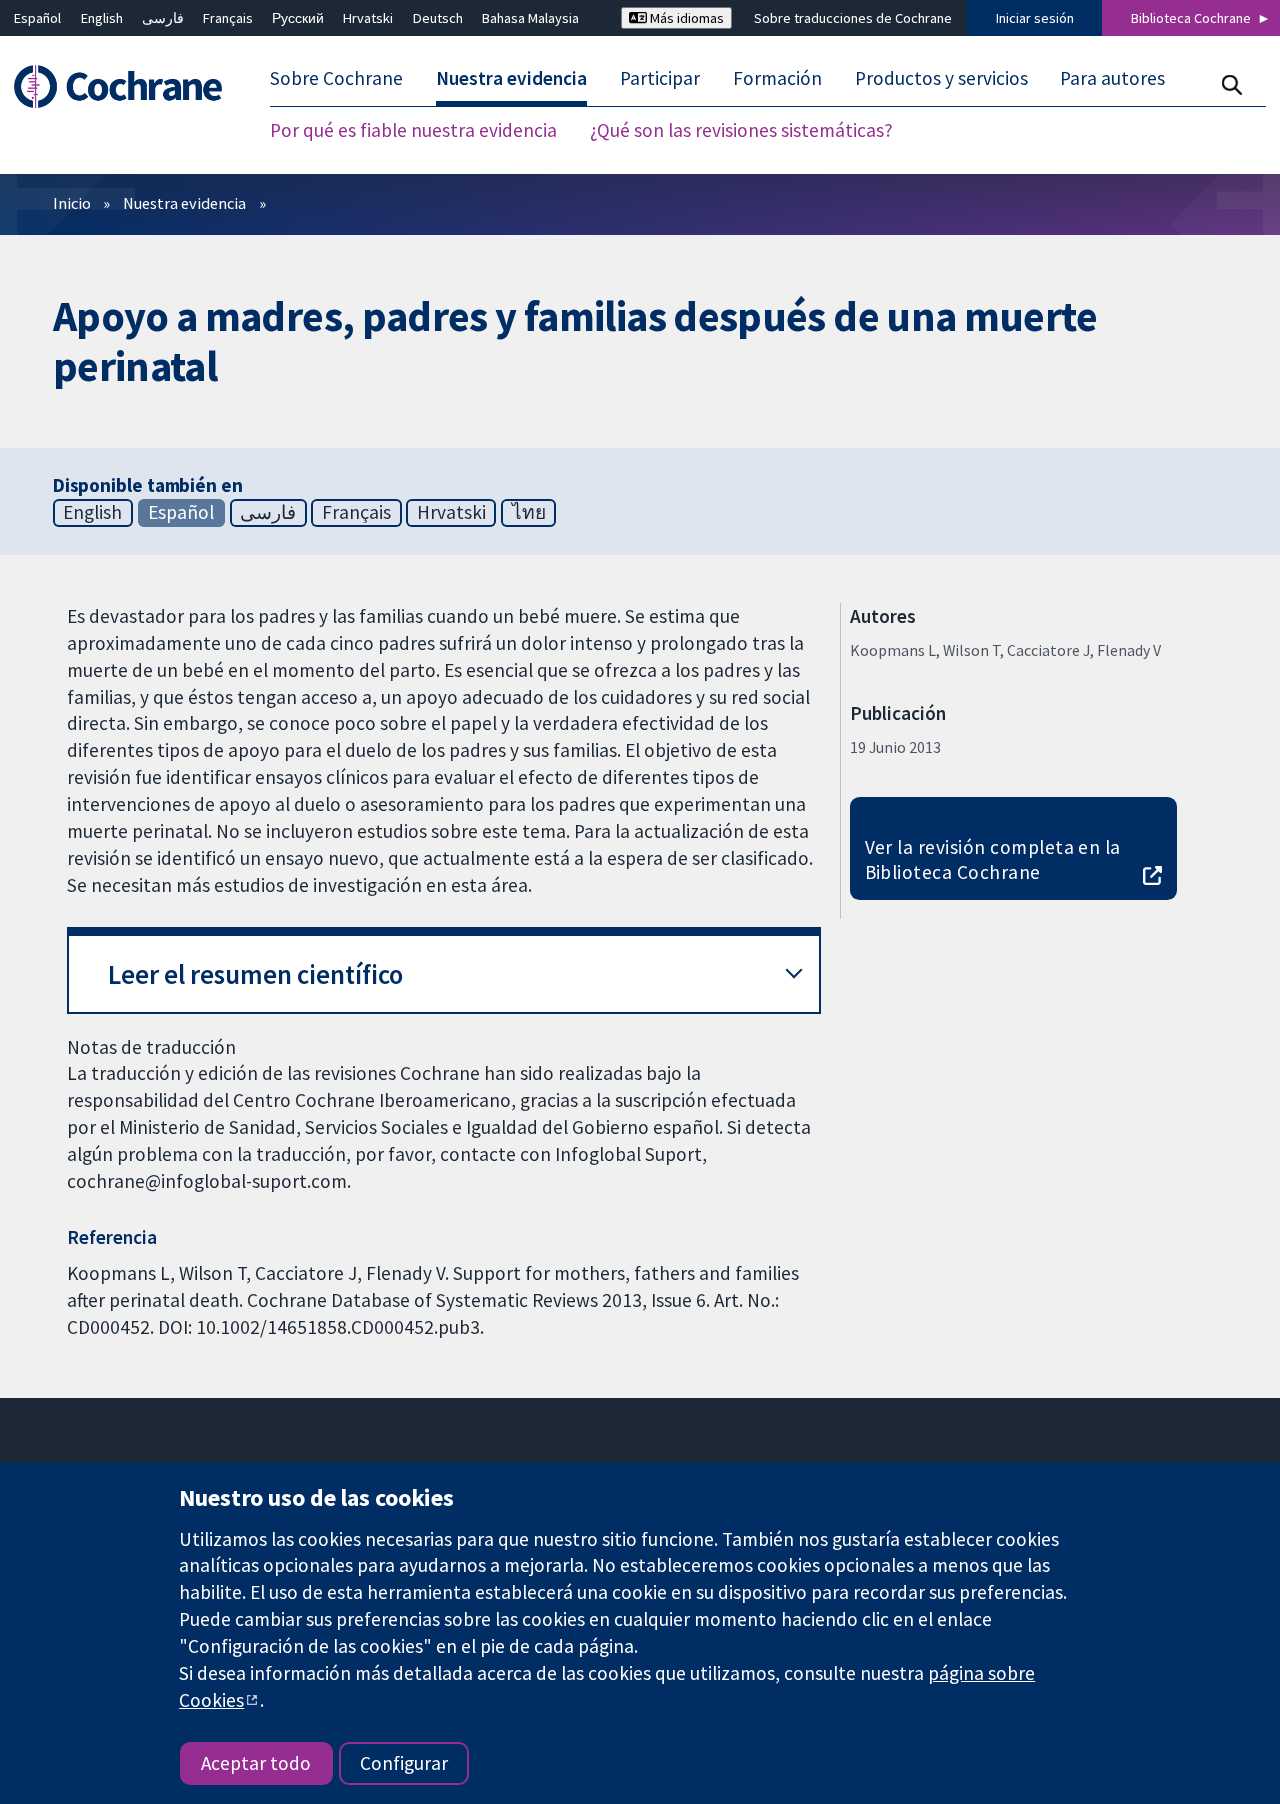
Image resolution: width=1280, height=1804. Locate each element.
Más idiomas (685, 18)
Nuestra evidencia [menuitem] (511, 78)
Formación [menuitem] (777, 78)
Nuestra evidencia (184, 203)
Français (228, 18)
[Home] (127, 86)
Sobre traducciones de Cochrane (853, 18)
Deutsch (438, 18)
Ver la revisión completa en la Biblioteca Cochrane (993, 859)
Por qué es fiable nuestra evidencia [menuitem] (413, 130)
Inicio (72, 203)
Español (37, 18)
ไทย (529, 512)
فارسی (163, 18)
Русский (298, 18)
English (102, 18)
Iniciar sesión (1035, 18)
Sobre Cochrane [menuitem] (336, 78)
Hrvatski (368, 18)
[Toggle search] (1231, 84)
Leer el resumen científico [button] (255, 974)
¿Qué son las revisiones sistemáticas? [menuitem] (741, 130)
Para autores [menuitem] (1112, 78)
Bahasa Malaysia (530, 18)
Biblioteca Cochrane (1191, 18)
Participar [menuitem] (660, 78)
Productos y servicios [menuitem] (941, 78)
